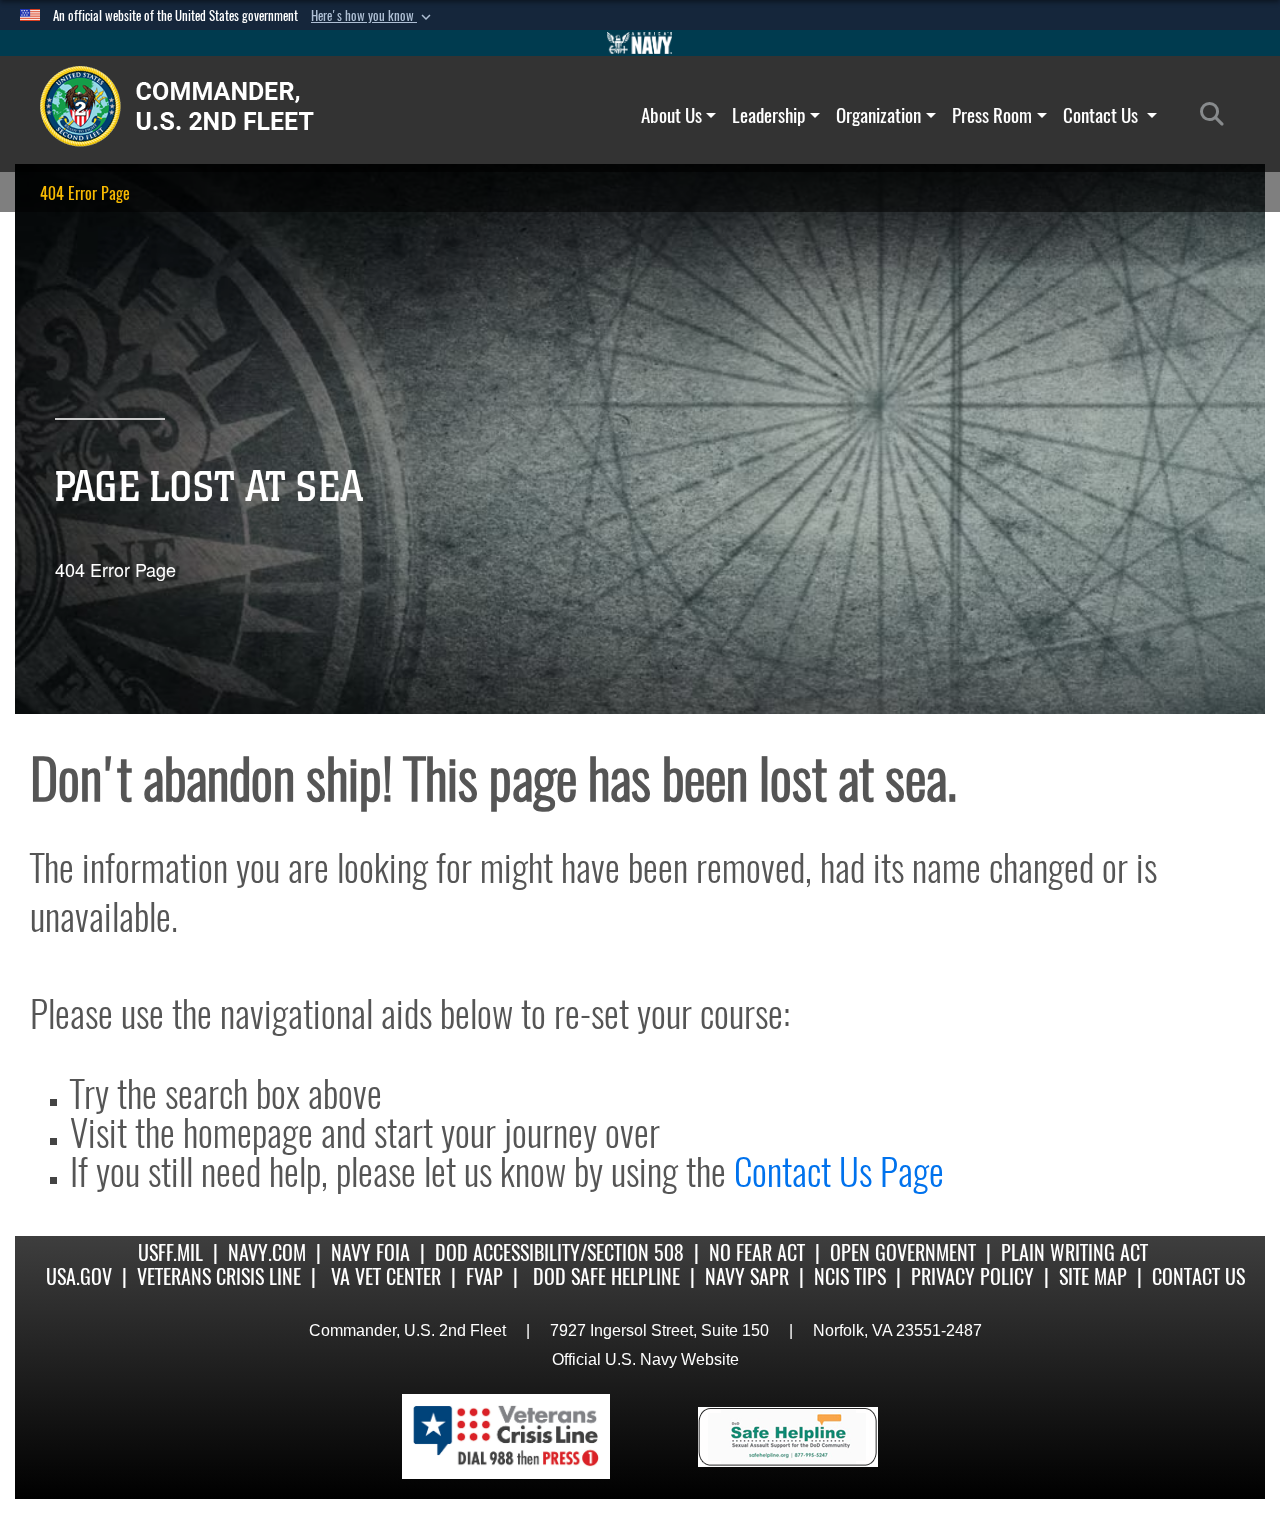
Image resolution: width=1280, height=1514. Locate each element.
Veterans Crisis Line (219, 1276)
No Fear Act (757, 1252)
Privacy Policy (972, 1276)
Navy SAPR (747, 1276)
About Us (671, 115)
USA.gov (79, 1276)
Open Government (903, 1252)
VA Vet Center (386, 1276)
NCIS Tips (850, 1276)
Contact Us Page (839, 1171)
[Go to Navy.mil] (640, 43)
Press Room (992, 115)
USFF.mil (170, 1252)
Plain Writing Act (1074, 1252)
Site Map (1093, 1276)
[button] (373, 16)
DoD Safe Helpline (606, 1276)
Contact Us (1102, 115)
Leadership (768, 115)
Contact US (1198, 1276)
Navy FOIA (370, 1252)
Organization (878, 115)
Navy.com (267, 1252)
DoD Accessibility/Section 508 (559, 1252)
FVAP (484, 1276)
